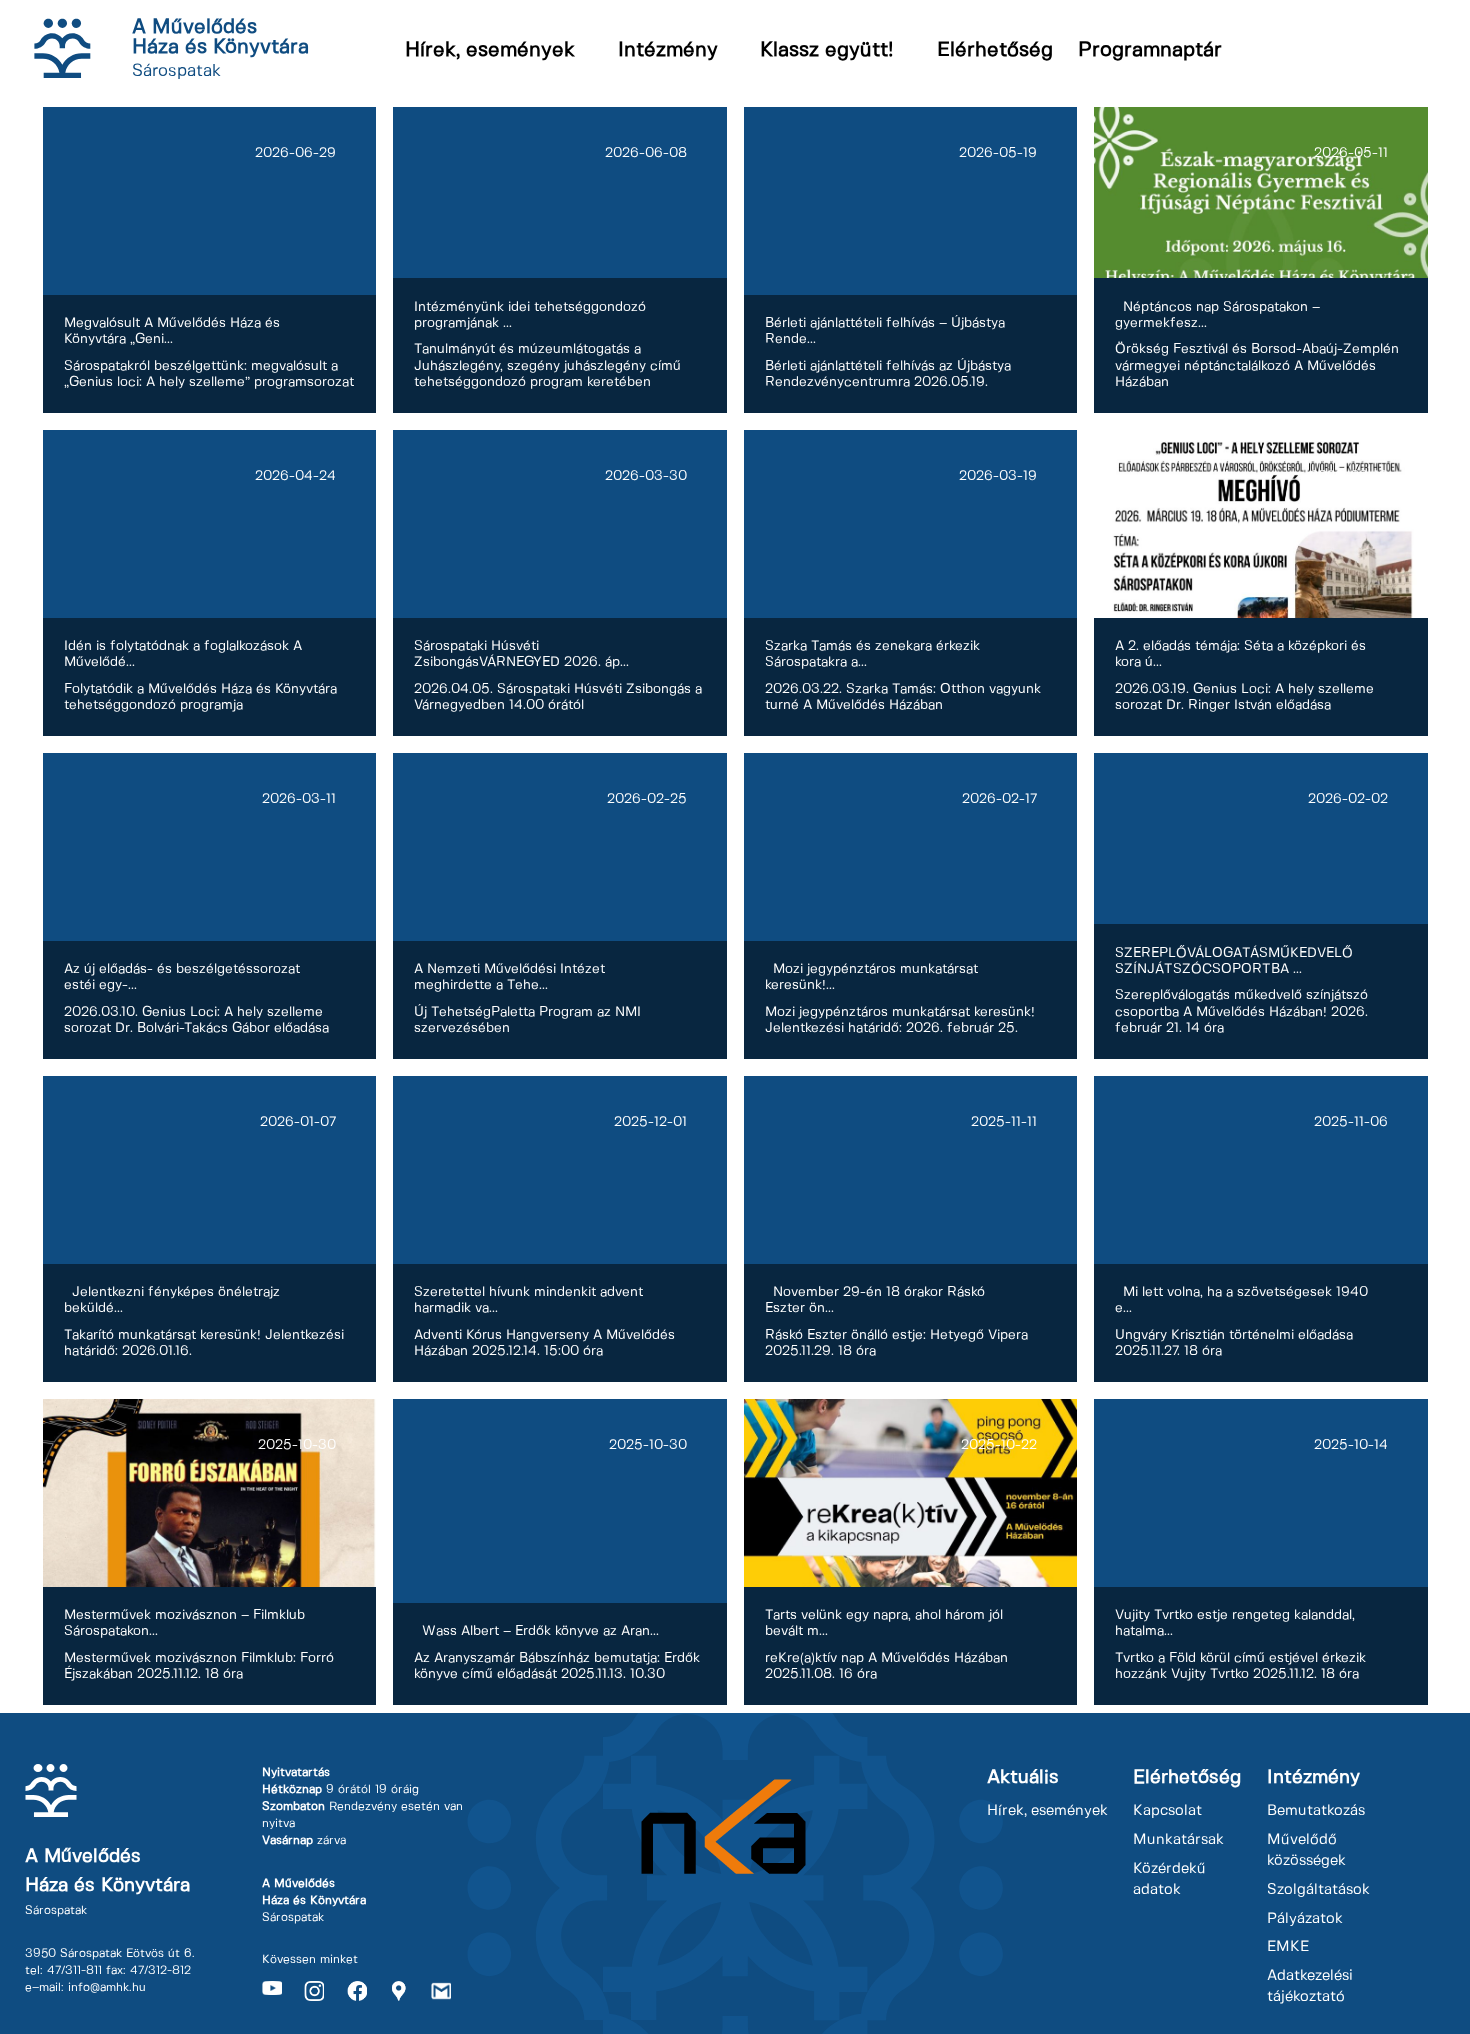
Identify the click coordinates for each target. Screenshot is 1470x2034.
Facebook (357, 1991)
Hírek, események (490, 50)
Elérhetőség (995, 50)
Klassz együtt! (827, 50)
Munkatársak (1178, 1840)
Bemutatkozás (1316, 1811)
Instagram (314, 1991)
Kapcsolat (1167, 1811)
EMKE (1288, 1947)
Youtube (272, 1991)
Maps (399, 1991)
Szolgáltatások (1318, 1890)
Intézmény (668, 50)
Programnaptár (1150, 50)
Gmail (441, 1991)
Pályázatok (1305, 1919)
